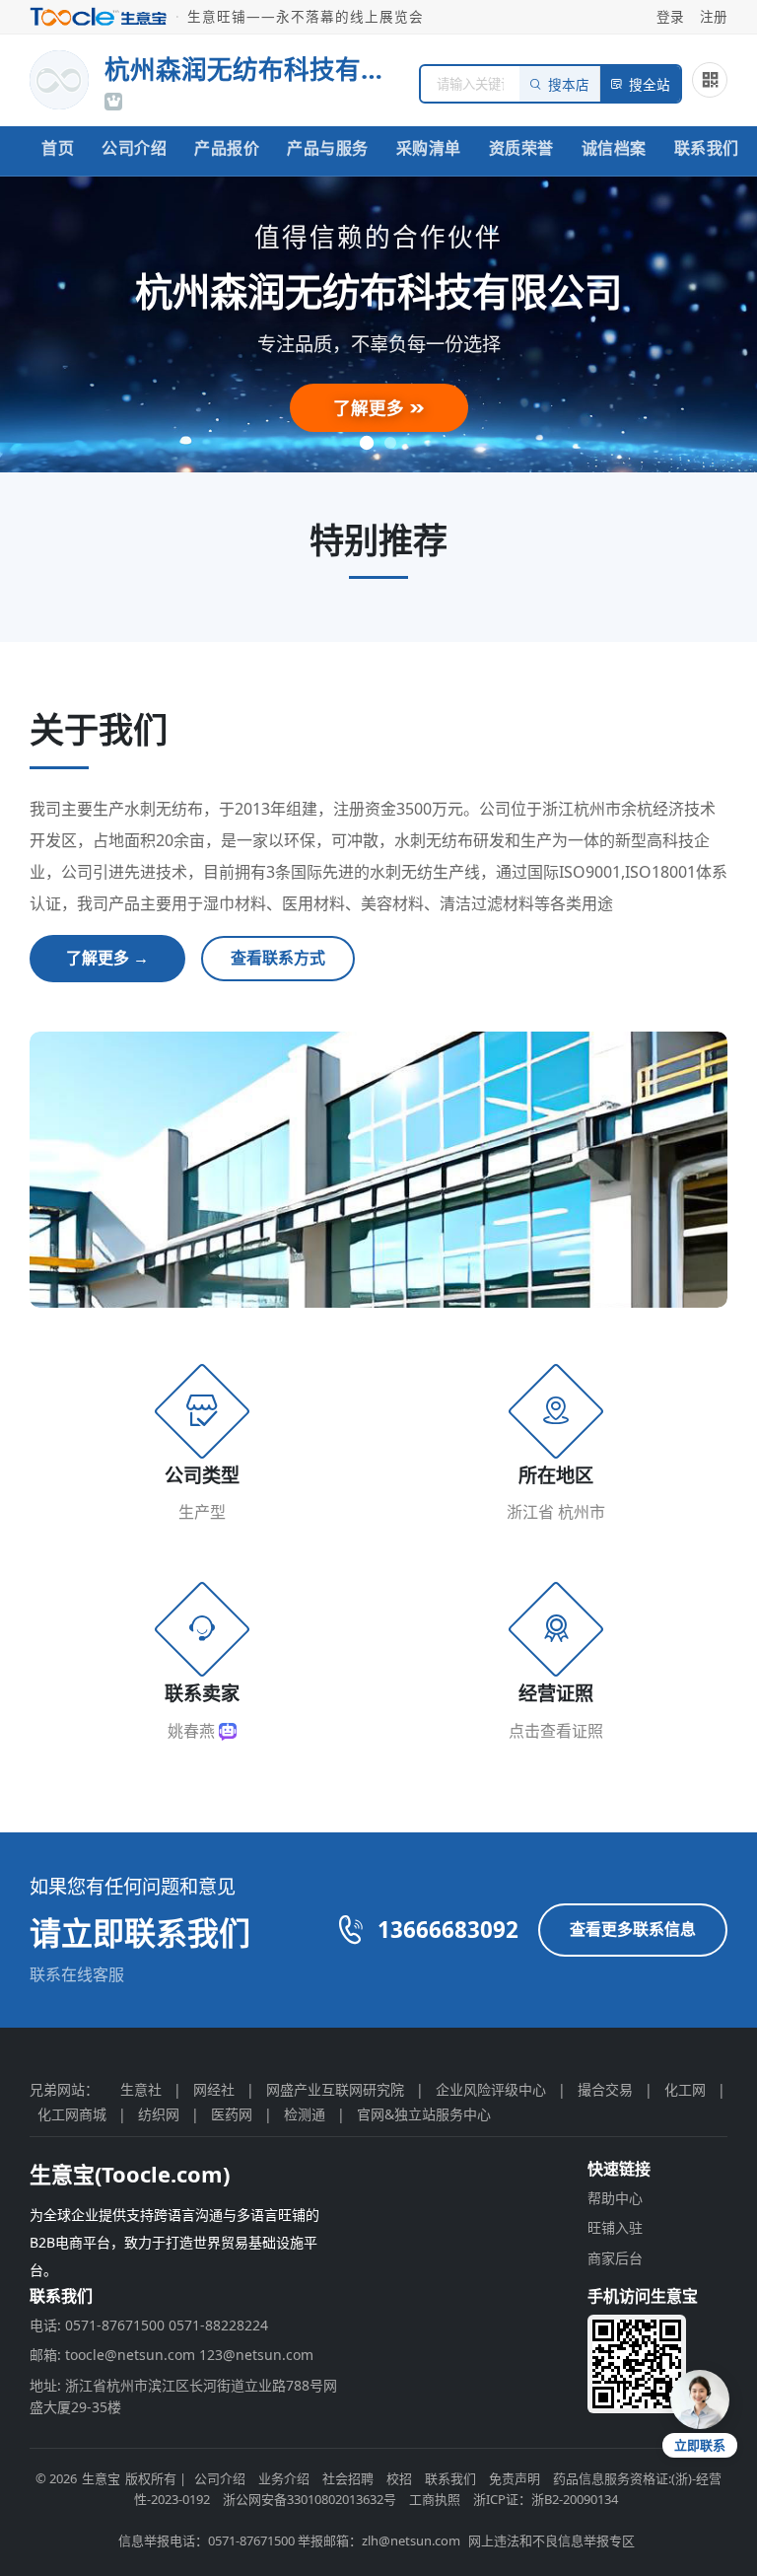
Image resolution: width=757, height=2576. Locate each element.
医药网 (232, 2114)
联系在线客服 (77, 1974)
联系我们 (707, 148)
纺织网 (159, 2114)
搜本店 (569, 85)
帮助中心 (615, 2198)
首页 (58, 148)
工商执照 (435, 2499)
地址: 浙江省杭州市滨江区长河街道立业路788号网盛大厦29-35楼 (183, 2396)
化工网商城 (72, 2114)
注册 (714, 16)
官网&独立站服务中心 (424, 2114)
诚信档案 (614, 148)
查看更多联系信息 (633, 1929)
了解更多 (371, 407)
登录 (670, 16)
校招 (399, 2478)
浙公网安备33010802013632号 (310, 2499)
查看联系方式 (278, 958)
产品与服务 (328, 148)
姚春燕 (193, 1731)
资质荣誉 (521, 148)
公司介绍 (134, 148)
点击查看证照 (556, 1731)
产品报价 (227, 148)
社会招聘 (348, 2478)
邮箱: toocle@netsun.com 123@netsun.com (172, 2355)
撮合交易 (605, 2089)
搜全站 (650, 85)
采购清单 (429, 148)
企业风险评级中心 (491, 2089)
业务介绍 (284, 2478)
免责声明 (515, 2478)
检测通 (305, 2114)
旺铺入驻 (615, 2227)
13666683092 (448, 1930)
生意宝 (101, 2478)
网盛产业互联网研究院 (335, 2089)
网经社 (214, 2089)
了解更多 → (107, 958)
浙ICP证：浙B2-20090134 (546, 2499)
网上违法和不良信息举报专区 (551, 2540)
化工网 (685, 2089)
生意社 (141, 2089)
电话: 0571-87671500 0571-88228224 (149, 2325)
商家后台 (615, 2258)
